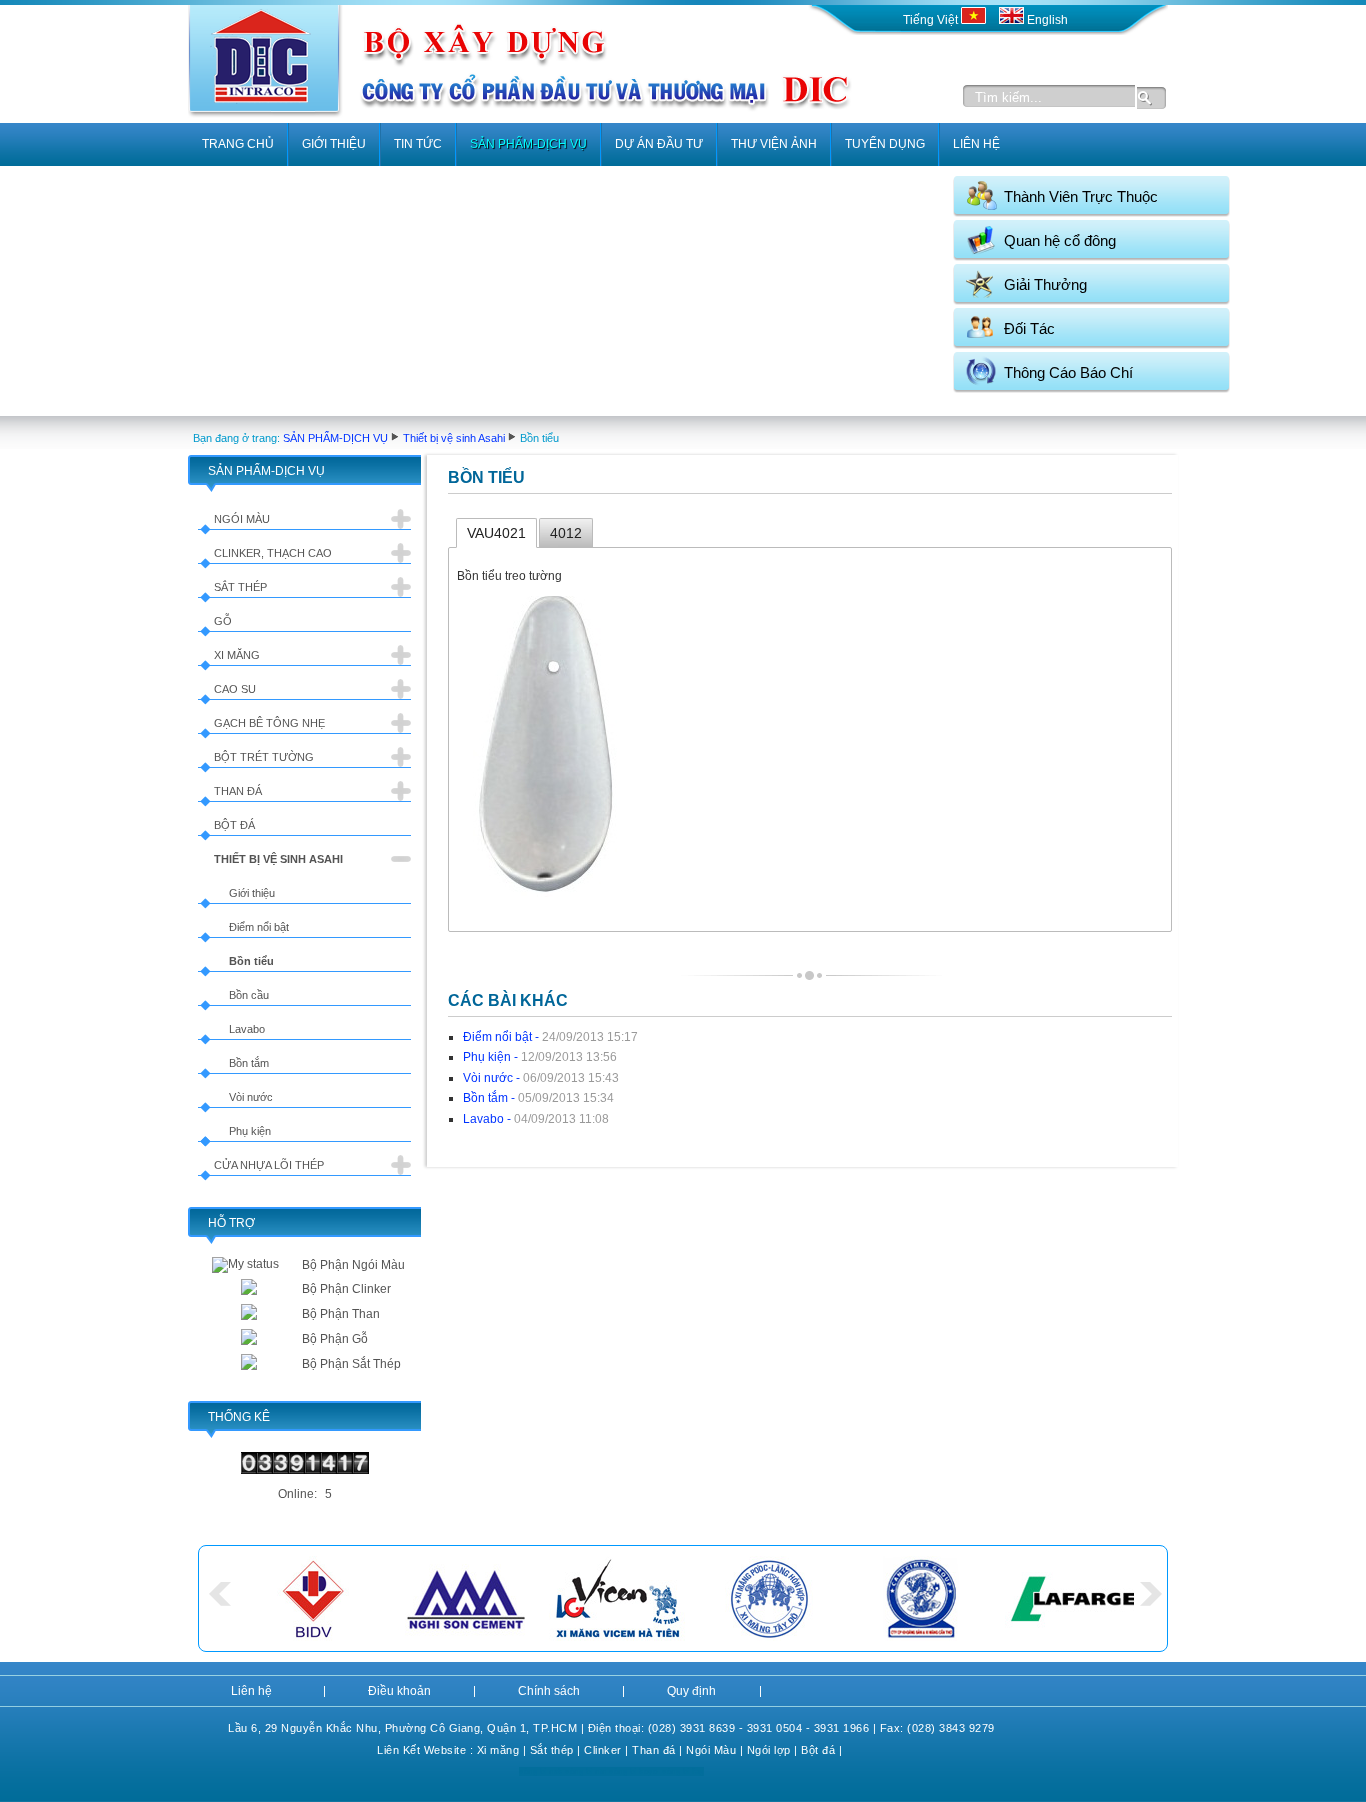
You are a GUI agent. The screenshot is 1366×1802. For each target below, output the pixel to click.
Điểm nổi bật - (550, 1037)
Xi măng (237, 655)
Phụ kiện (250, 1131)
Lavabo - (536, 1119)
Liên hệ (251, 1691)
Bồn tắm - (538, 1098)
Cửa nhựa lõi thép (269, 1165)
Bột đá (234, 825)
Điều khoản (399, 1691)
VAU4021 (496, 533)
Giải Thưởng (1045, 284)
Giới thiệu (252, 893)
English (1046, 20)
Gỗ (223, 621)
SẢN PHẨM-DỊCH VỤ (335, 438)
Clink (597, 1750)
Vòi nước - (541, 1078)
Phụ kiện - (540, 1057)
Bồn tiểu (251, 961)
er (616, 1750)
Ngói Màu (711, 1750)
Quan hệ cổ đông (1060, 240)
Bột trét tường (264, 757)
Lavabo (247, 1029)
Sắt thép (240, 587)
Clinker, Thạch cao (273, 553)
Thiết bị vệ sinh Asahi (454, 438)
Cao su (235, 689)
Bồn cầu (249, 995)
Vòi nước (251, 1097)
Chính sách (549, 1691)
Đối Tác (1029, 328)
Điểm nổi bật (259, 927)
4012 (566, 533)
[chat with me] (249, 1291)
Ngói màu (242, 519)
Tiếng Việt (932, 20)
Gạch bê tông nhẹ (269, 723)
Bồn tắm (249, 1063)
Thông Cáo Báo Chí (1068, 372)
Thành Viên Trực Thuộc (1081, 196)
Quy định (691, 1691)
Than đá (238, 791)
